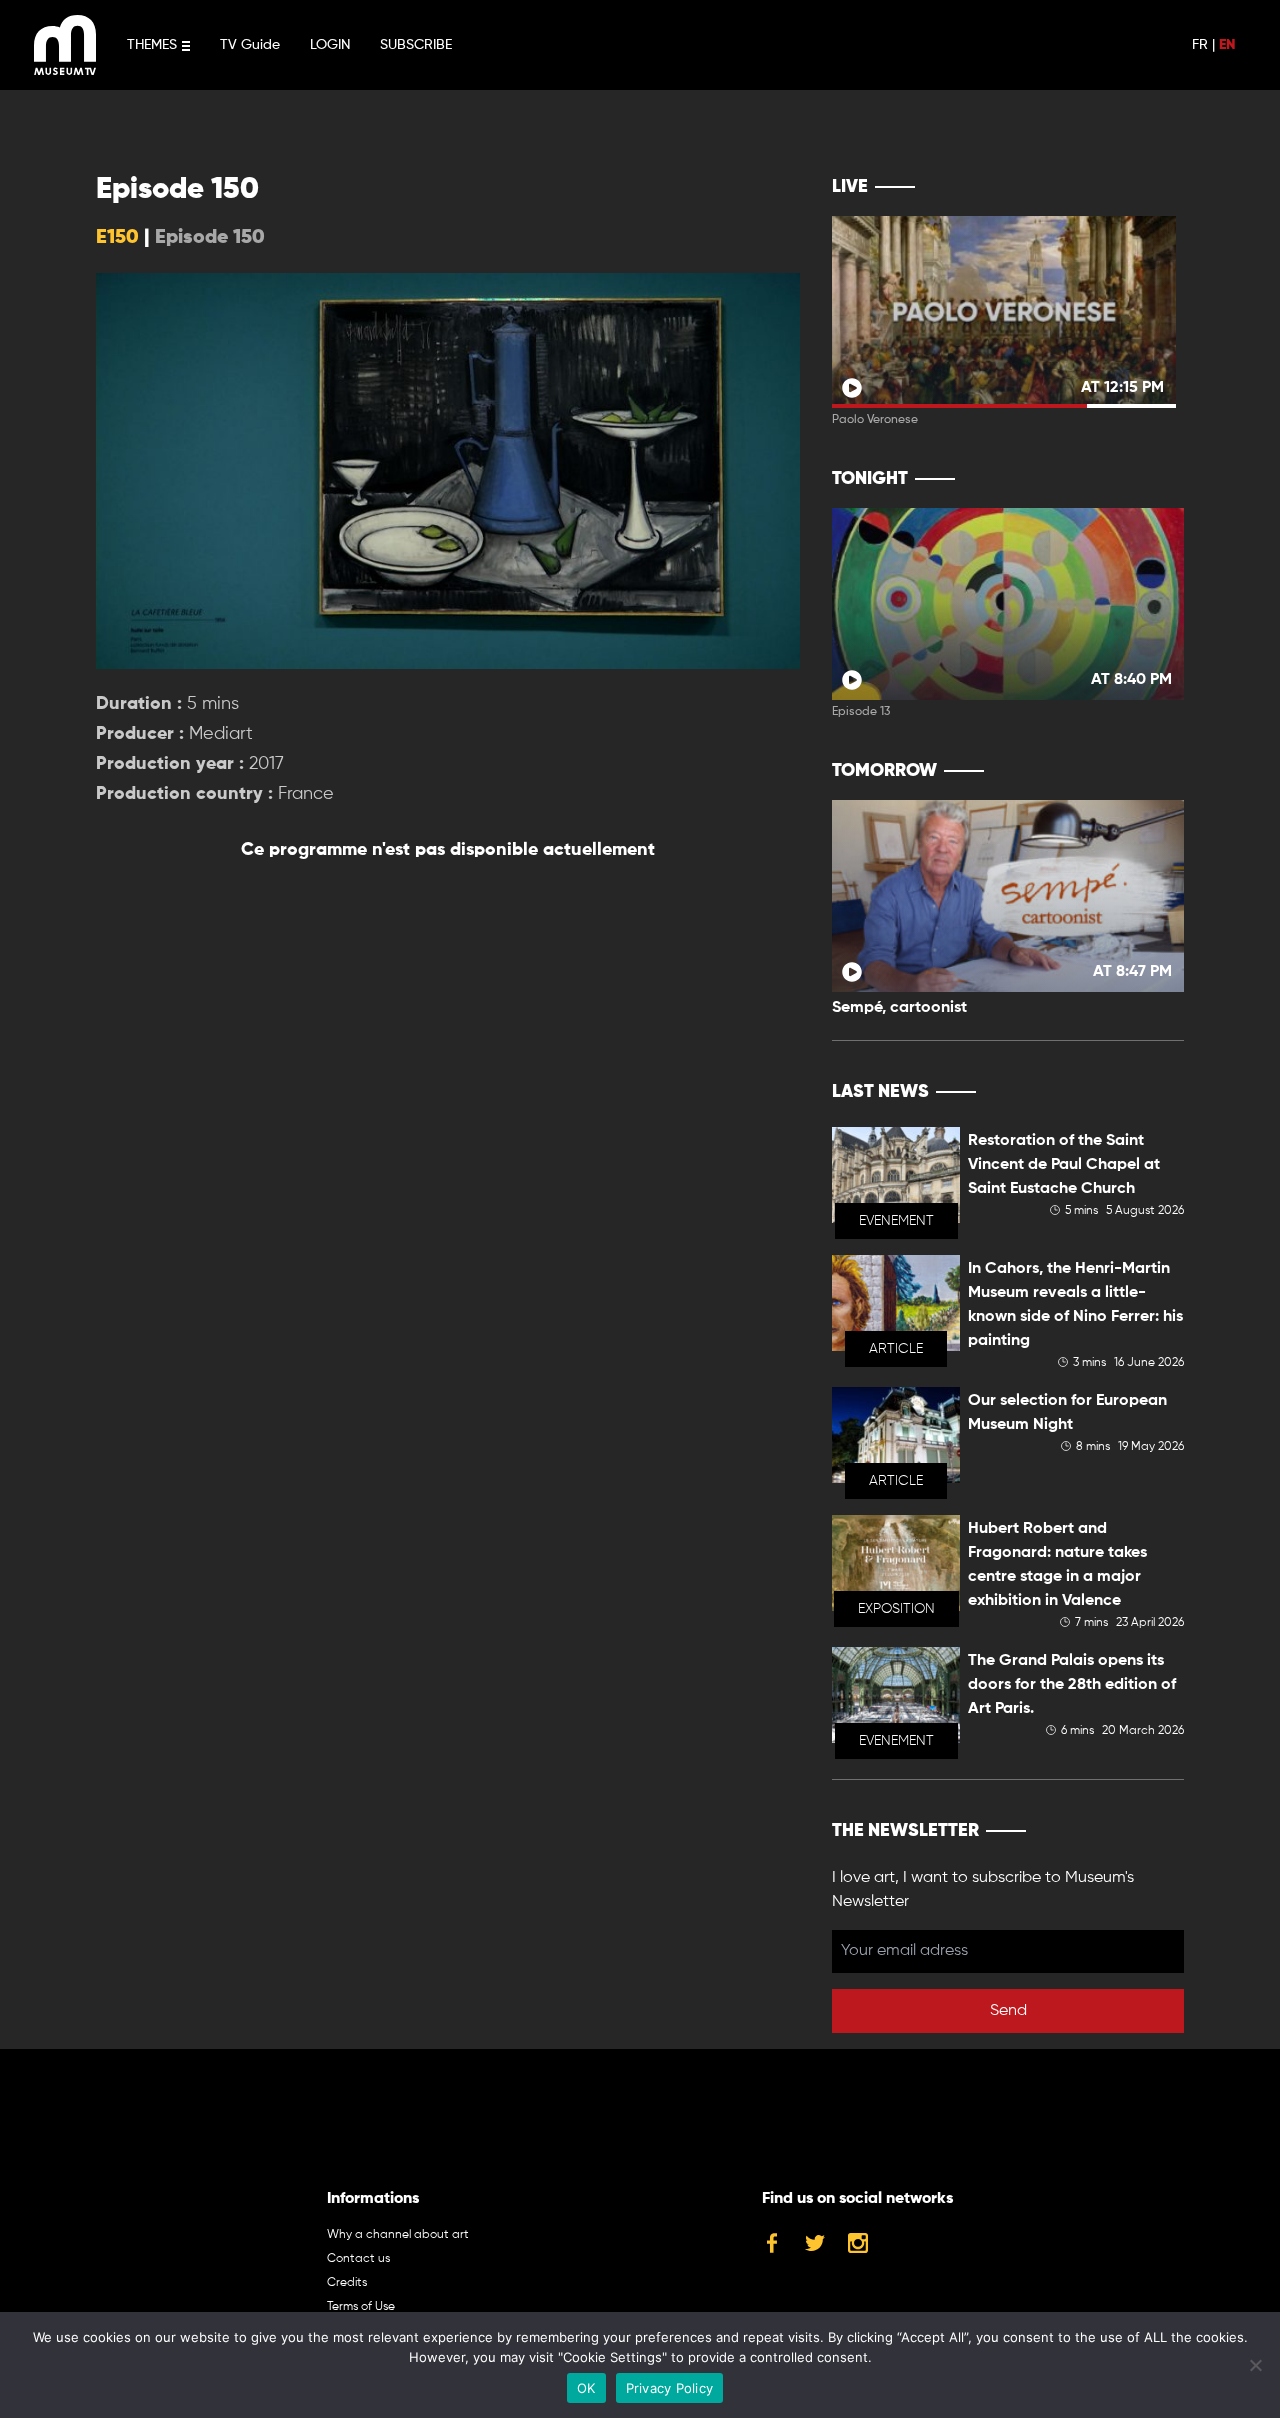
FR (1200, 45)
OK (586, 2388)
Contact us (358, 2259)
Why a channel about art (398, 2235)
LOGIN (330, 45)
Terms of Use (361, 2307)
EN (1227, 45)
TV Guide (250, 45)
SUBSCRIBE (416, 45)
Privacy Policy (670, 2388)
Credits (347, 2283)
